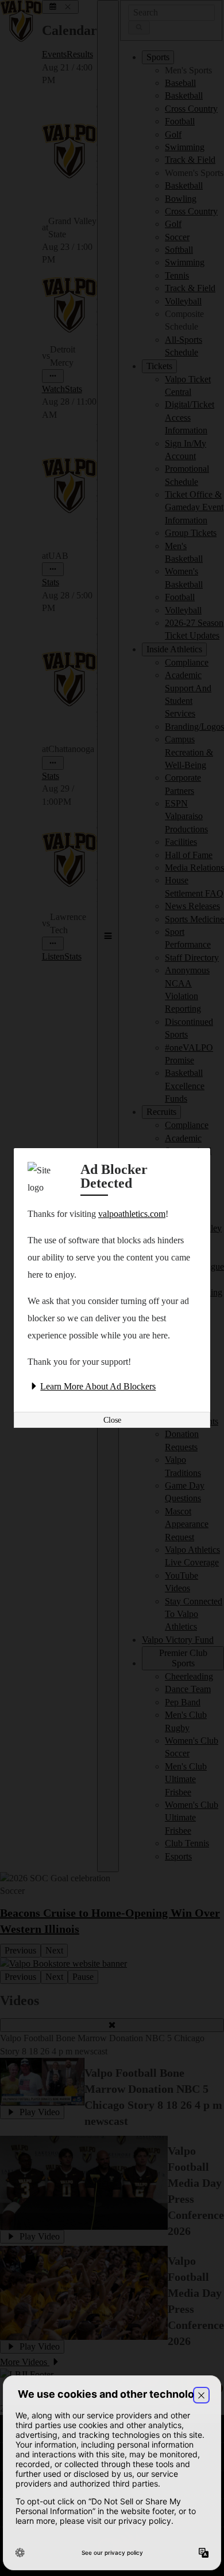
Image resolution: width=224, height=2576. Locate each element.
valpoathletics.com (132, 1214)
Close (112, 1420)
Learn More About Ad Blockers (98, 1386)
